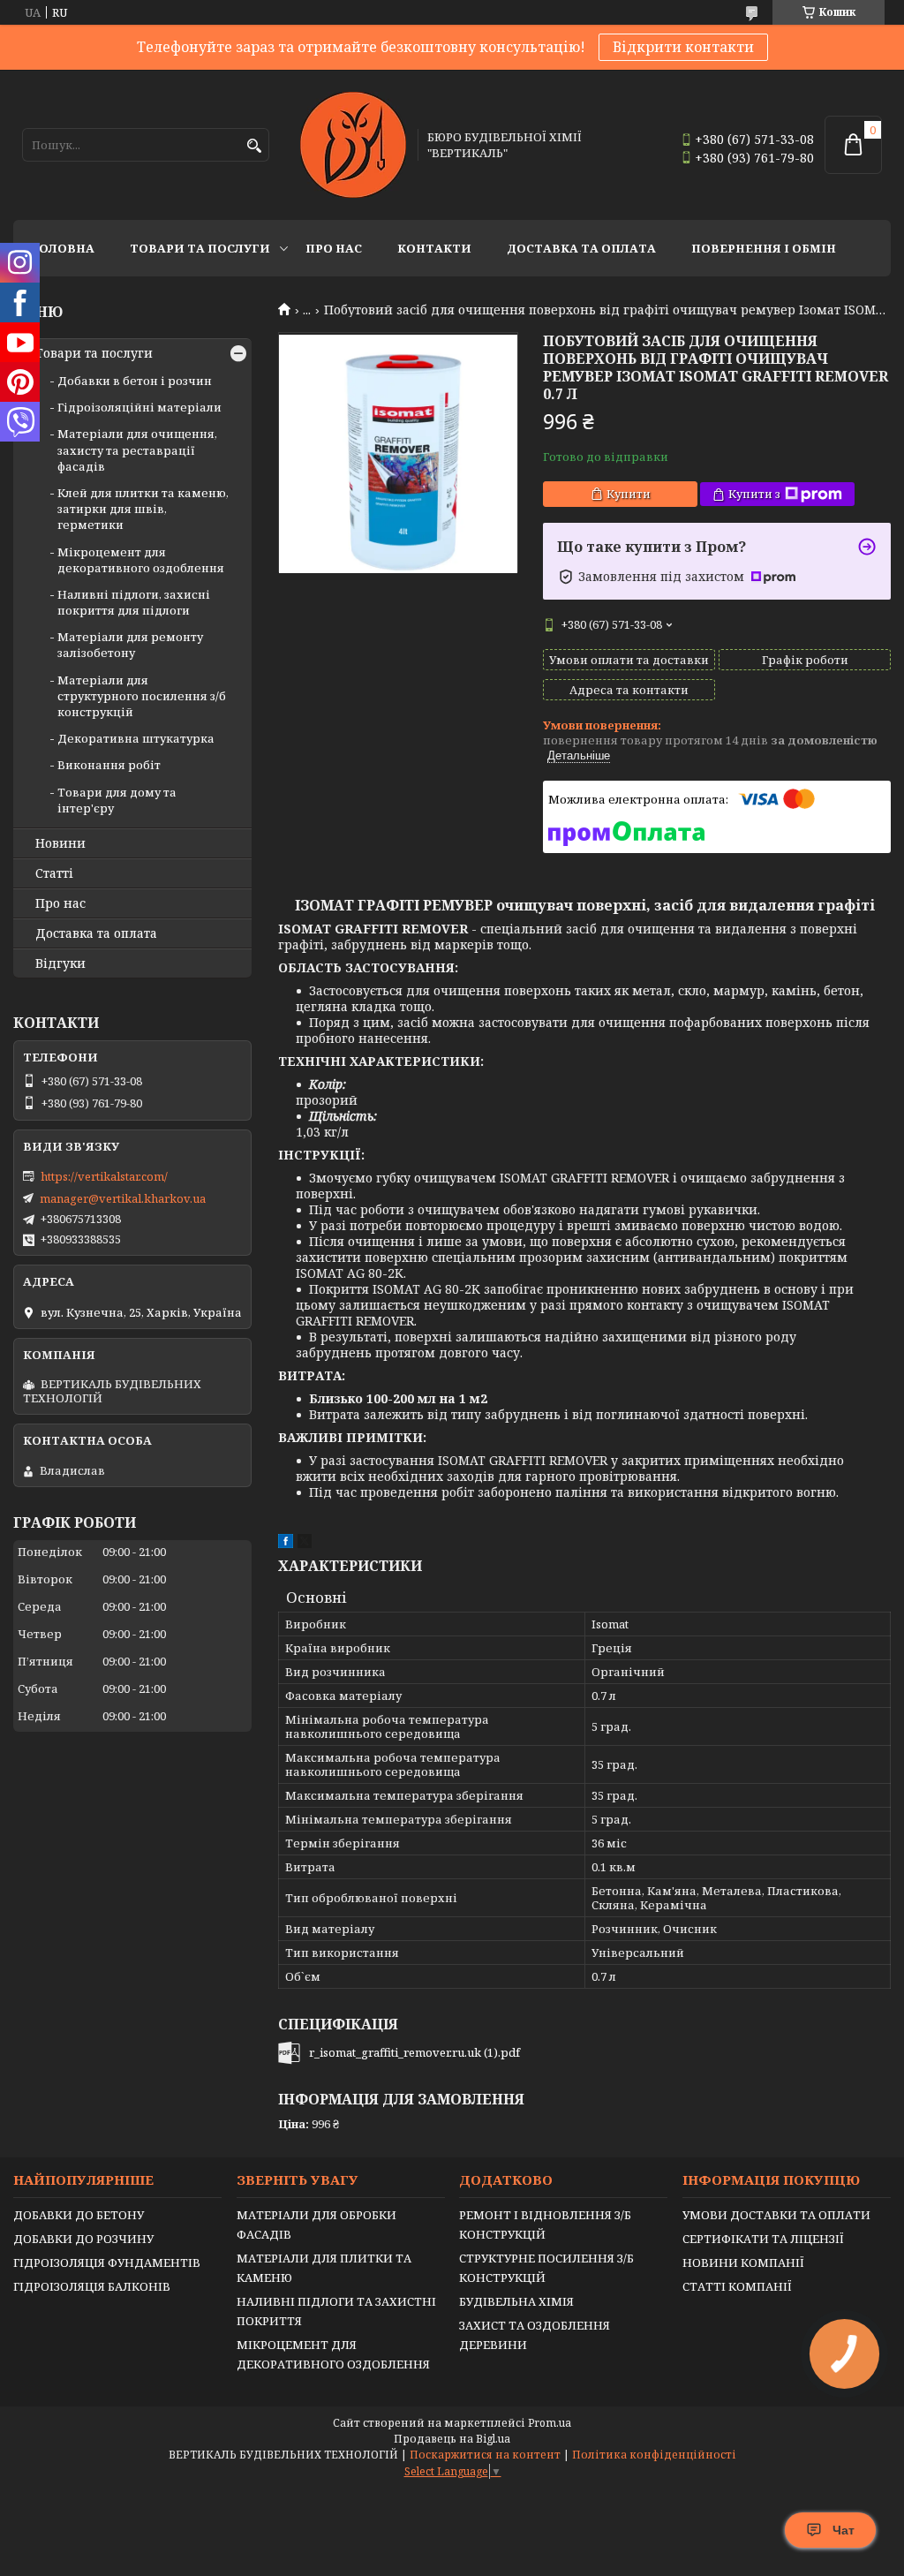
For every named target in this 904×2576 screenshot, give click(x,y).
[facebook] (286, 1544)
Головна (63, 248)
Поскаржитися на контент (485, 2455)
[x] (305, 1544)
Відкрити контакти (683, 47)
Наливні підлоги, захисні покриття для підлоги (134, 602)
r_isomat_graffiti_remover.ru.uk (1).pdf (414, 2052)
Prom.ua (550, 2423)
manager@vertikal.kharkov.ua (123, 1198)
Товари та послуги (200, 248)
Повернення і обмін (764, 248)
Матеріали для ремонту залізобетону (130, 645)
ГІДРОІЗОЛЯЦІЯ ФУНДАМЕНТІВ (107, 2262)
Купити (629, 494)
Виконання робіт (109, 765)
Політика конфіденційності (654, 2455)
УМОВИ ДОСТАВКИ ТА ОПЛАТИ (776, 2215)
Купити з (754, 494)
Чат (844, 2530)
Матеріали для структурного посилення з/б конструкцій (142, 696)
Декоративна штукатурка (136, 738)
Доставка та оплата (581, 248)
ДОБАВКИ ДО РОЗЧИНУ (83, 2239)
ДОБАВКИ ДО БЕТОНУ (79, 2215)
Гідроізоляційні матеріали (139, 407)
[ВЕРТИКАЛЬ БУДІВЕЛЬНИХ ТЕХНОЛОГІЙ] (353, 145)
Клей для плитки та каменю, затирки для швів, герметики (143, 509)
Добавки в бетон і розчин (135, 381)
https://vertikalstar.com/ (104, 1176)
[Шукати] (254, 146)
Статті (54, 873)
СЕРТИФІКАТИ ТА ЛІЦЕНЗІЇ (763, 2239)
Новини (60, 843)
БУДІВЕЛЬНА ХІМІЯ (516, 2301)
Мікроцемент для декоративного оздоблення (141, 560)
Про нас (334, 248)
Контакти (434, 248)
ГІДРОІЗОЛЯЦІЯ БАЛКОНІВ (92, 2286)
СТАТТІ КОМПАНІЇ (737, 2286)
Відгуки (60, 963)
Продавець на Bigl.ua (452, 2439)
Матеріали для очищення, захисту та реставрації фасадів (137, 449)
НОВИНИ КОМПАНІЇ (743, 2262)
